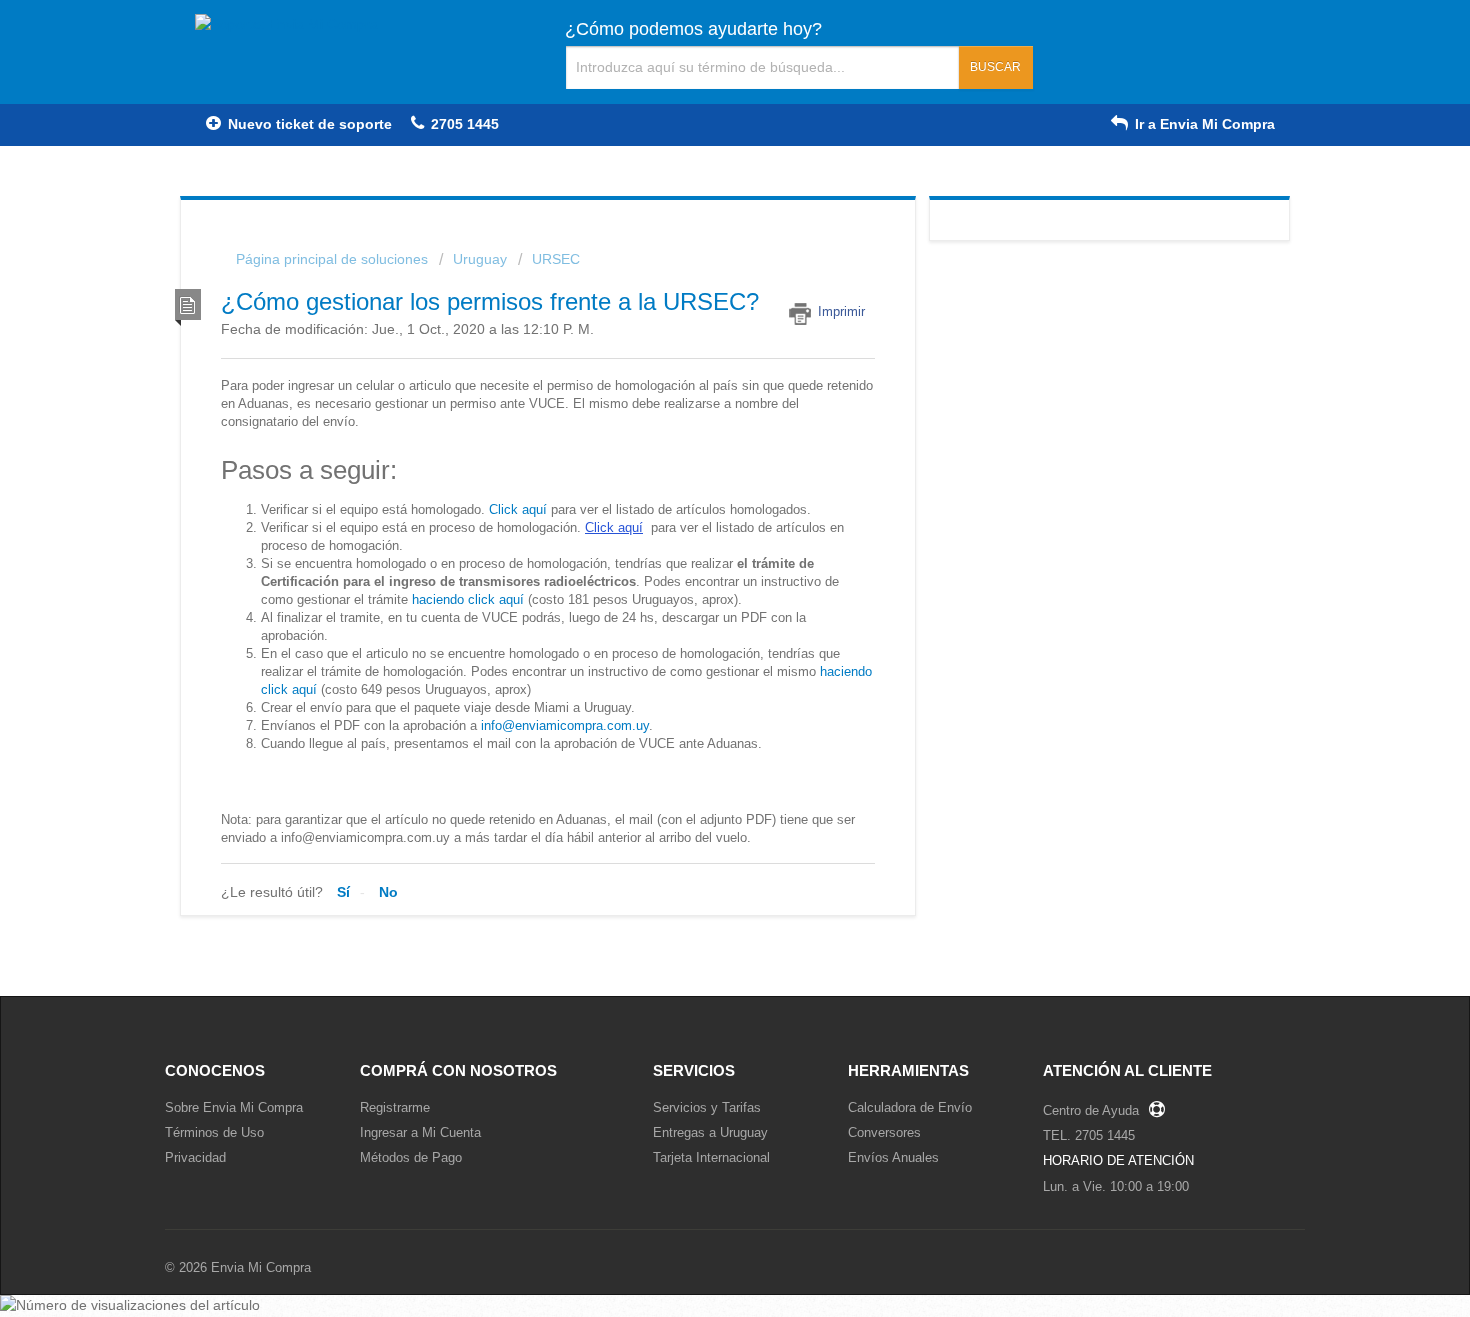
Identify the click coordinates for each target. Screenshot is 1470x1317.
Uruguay (480, 259)
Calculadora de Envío (910, 1107)
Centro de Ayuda (1091, 1110)
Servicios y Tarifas (707, 1107)
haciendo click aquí (468, 599)
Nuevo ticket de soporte (308, 124)
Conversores (884, 1132)
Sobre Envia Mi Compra (234, 1107)
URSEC (556, 259)
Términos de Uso (214, 1132)
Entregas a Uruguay (710, 1132)
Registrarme (395, 1107)
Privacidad (195, 1157)
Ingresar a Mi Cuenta (420, 1132)
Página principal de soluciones (334, 259)
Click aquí (518, 509)
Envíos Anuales (893, 1157)
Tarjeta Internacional (711, 1157)
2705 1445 (463, 124)
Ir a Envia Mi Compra (1203, 124)
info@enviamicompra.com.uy (565, 725)
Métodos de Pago (411, 1157)
